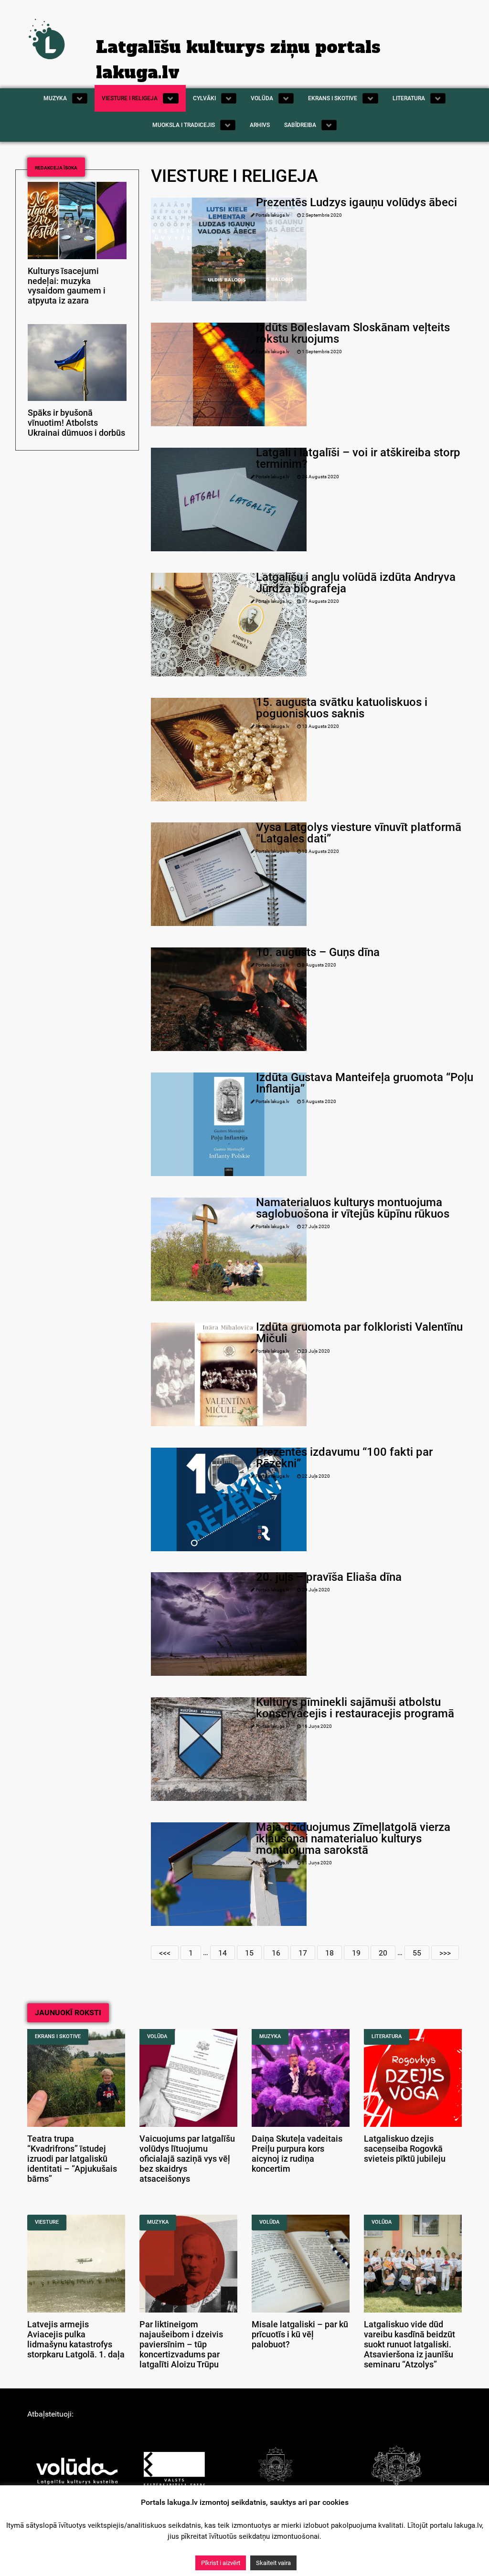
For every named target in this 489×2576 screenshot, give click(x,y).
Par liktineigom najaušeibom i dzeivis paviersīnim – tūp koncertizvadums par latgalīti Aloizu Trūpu (181, 2344)
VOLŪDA (157, 2036)
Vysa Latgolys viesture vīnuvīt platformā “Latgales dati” (359, 833)
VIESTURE (47, 2222)
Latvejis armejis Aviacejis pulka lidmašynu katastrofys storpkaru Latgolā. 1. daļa (76, 2339)
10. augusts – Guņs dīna (318, 952)
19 (356, 1952)
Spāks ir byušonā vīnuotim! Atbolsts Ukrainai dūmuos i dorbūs (76, 423)
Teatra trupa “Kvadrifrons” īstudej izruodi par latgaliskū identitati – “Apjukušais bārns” (72, 2159)
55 (417, 1952)
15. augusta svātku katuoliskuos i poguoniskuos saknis (342, 708)
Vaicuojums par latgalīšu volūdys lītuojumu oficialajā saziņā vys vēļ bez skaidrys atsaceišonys (187, 2159)
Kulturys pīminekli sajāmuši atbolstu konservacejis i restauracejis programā (355, 1708)
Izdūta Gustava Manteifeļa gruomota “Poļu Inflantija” (365, 1083)
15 (249, 1952)
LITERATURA (387, 2036)
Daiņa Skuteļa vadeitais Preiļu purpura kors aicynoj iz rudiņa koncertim (297, 2154)
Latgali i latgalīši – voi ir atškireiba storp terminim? (358, 458)
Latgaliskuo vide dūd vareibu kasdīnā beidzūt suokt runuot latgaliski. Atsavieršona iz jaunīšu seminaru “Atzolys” (409, 2344)
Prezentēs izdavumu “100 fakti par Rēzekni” (344, 1458)
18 (330, 1952)
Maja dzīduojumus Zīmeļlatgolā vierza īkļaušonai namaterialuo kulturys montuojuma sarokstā (353, 1839)
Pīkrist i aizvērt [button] (221, 2563)
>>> (445, 1952)
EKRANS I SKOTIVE (58, 2036)
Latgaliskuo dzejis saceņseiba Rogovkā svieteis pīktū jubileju (405, 2149)
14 (223, 1952)
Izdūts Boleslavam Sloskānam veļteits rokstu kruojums (353, 333)
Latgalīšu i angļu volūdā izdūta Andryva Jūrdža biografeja (356, 583)
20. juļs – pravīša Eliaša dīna (329, 1577)
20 (383, 1952)
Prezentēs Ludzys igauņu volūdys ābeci (356, 202)
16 (276, 1952)
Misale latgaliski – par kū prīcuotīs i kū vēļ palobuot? (300, 2334)
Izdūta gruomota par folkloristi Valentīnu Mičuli (359, 1333)
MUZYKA (270, 2036)
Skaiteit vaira (273, 2563)
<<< (165, 1952)
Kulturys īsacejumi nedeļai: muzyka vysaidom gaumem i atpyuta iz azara (67, 286)
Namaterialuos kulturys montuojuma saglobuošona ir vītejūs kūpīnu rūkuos (353, 1208)
